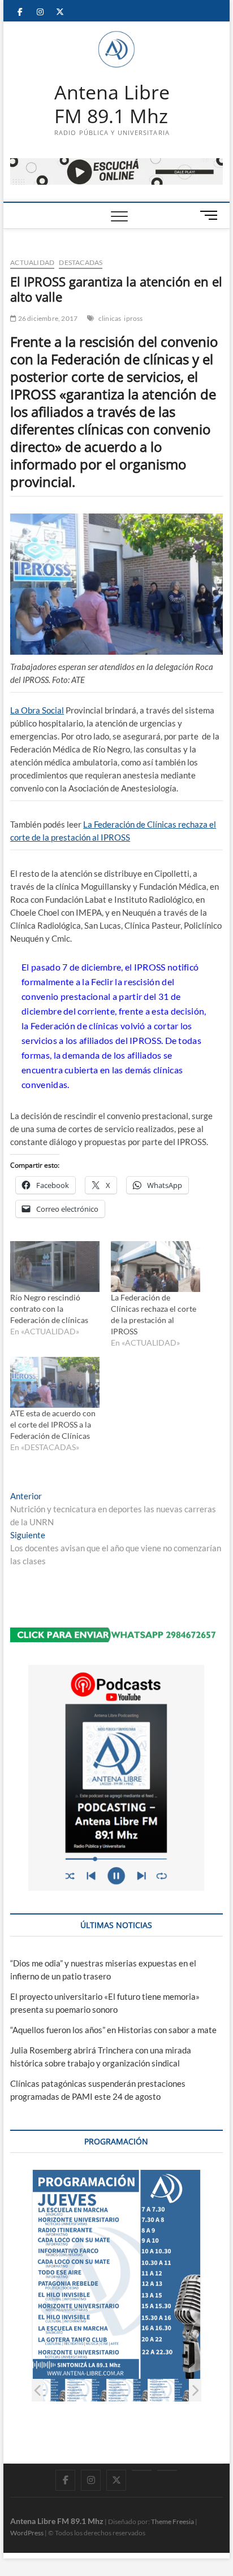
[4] (169, 2390)
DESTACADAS (81, 262)
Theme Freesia (172, 2521)
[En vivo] (167, 2470)
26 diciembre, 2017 (47, 318)
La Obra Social (37, 710)
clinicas (110, 318)
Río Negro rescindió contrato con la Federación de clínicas (49, 1309)
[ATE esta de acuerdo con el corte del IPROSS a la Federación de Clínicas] (55, 1382)
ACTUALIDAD (32, 262)
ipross (133, 318)
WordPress (27, 2533)
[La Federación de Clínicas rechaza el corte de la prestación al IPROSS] (156, 1267)
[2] (86, 2390)
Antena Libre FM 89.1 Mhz (112, 104)
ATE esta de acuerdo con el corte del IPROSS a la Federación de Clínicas (53, 1424)
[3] (128, 2390)
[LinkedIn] (142, 2470)
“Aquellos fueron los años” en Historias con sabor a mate (113, 2030)
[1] (45, 2390)
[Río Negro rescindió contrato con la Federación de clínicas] (55, 1267)
